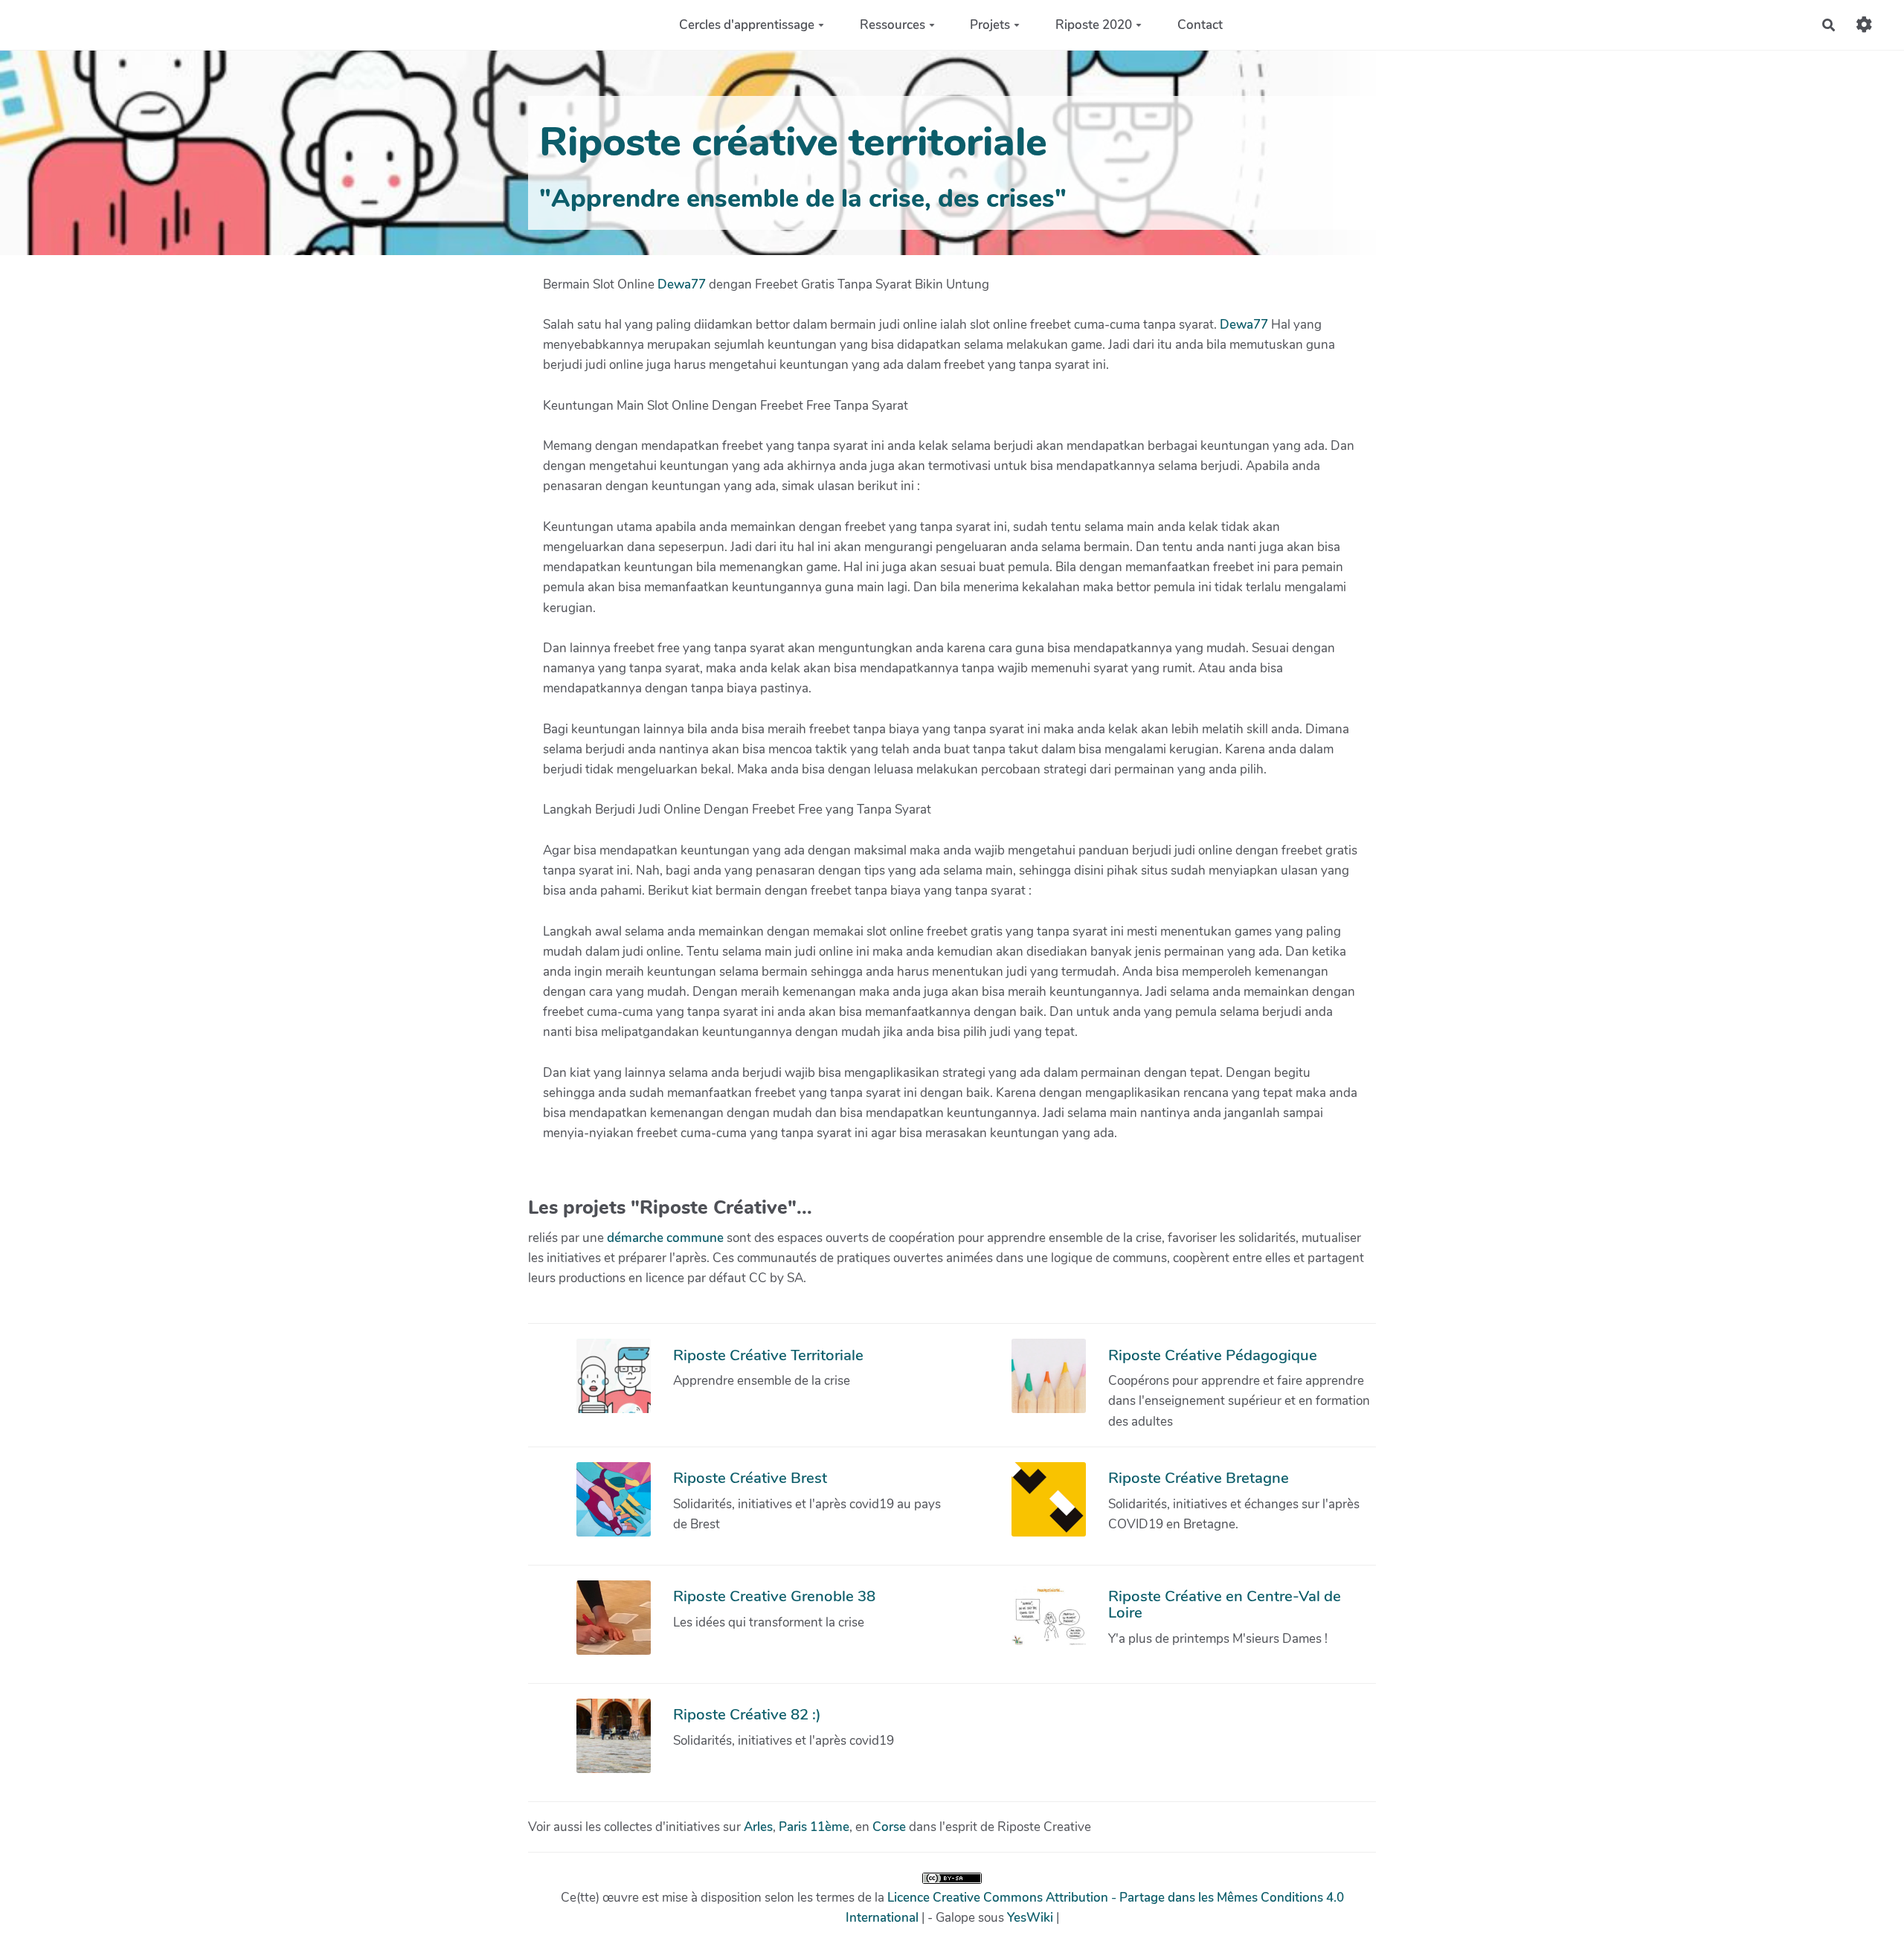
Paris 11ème (814, 1827)
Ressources (892, 25)
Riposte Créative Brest (750, 1478)
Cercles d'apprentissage (747, 25)
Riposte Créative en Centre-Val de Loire (1225, 1604)
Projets (990, 25)
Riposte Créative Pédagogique (1213, 1355)
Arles (758, 1827)
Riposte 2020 (1094, 25)
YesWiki (1030, 1918)
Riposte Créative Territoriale (768, 1355)
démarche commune (665, 1238)
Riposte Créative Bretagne (1199, 1478)
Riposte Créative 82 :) (747, 1714)
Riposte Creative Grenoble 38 (774, 1596)
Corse (889, 1827)
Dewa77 (682, 284)
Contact (1200, 25)
